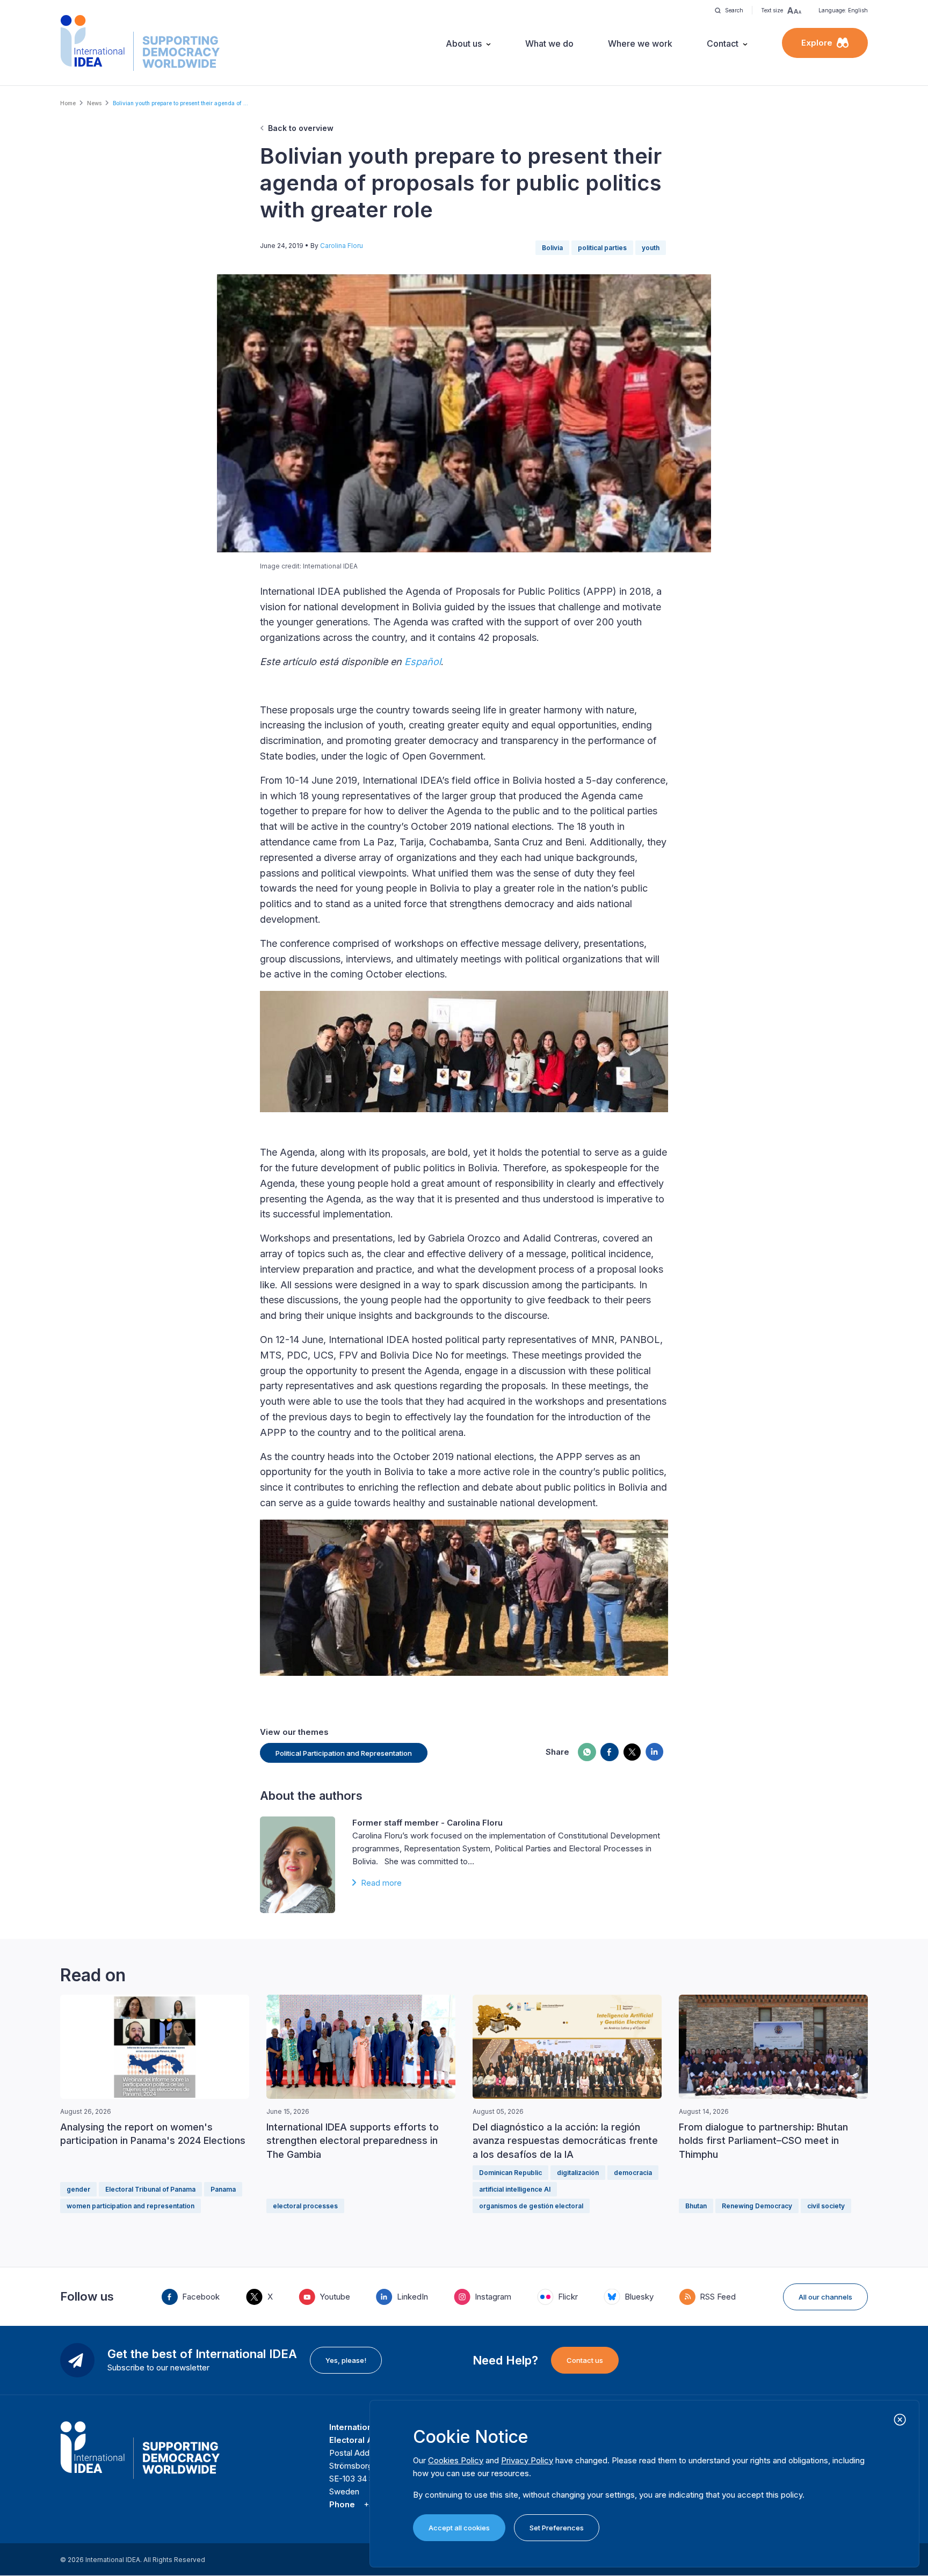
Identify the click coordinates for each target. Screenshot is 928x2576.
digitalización (578, 2173)
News (94, 103)
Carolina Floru (342, 246)
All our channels (825, 2297)
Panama (223, 2189)
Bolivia (552, 248)
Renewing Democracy (757, 2206)
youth (651, 248)
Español (423, 662)
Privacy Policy (527, 2460)
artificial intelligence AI (515, 2189)
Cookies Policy (456, 2460)
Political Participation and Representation (344, 1753)
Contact (723, 43)
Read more (381, 1883)
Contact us (585, 2360)
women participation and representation (130, 2206)
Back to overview (301, 128)
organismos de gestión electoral (531, 2206)
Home (68, 103)
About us (464, 43)
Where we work (640, 43)
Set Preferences (557, 2528)
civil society (826, 2206)
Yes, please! (346, 2360)
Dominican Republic (510, 2173)
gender (78, 2189)
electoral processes (305, 2206)
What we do (549, 43)
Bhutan (696, 2206)
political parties (602, 248)
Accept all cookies (459, 2528)
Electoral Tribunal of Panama (150, 2189)
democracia (633, 2173)
